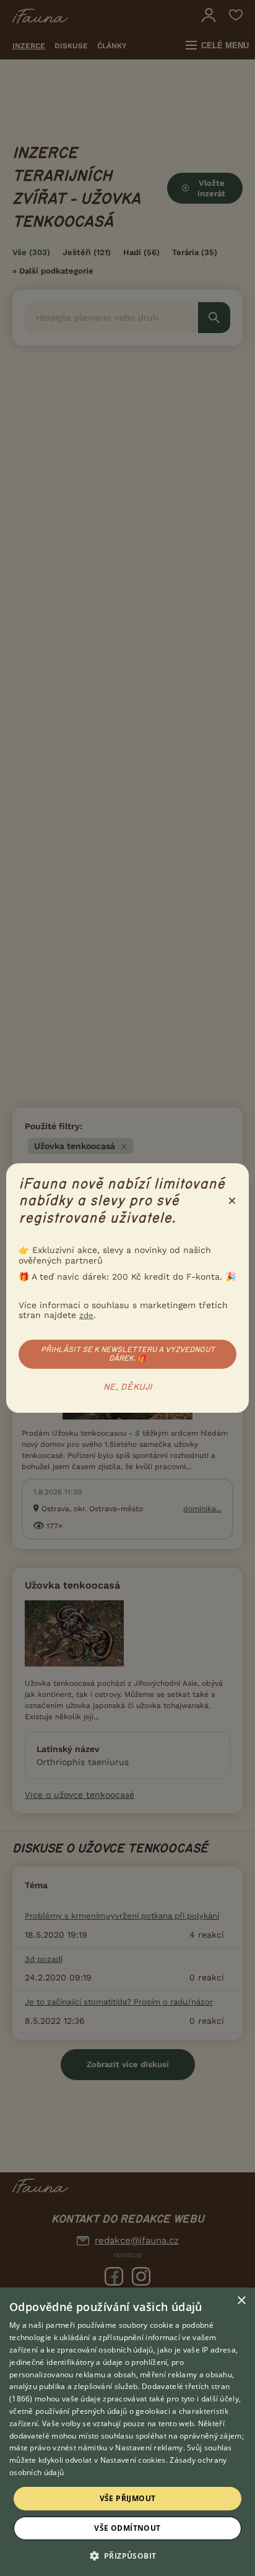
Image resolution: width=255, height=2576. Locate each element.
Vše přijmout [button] (128, 2498)
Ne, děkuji (128, 1387)
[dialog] (127, 2432)
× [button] (241, 2301)
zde (86, 1315)
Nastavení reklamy (149, 2448)
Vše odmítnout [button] (127, 2528)
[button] (128, 2555)
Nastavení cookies (133, 2460)
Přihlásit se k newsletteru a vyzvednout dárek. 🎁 (128, 1354)
